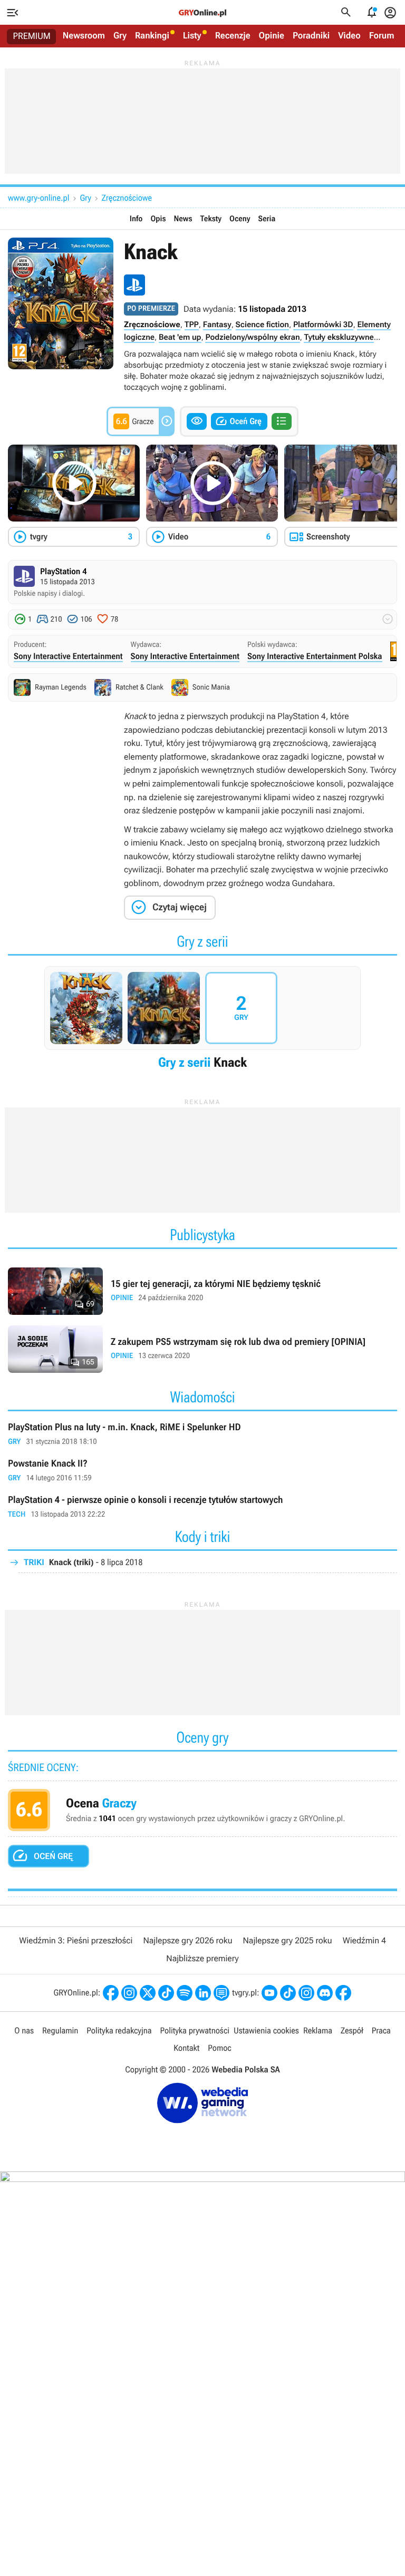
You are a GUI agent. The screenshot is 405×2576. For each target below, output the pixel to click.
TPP (192, 325)
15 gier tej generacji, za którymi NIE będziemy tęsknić (202, 1291)
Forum (382, 36)
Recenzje (233, 36)
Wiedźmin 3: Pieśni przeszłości (76, 1940)
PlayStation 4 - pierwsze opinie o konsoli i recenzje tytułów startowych (202, 1507)
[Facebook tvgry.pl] (343, 1993)
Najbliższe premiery (202, 1958)
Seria (267, 219)
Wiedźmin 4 (364, 1940)
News (183, 219)
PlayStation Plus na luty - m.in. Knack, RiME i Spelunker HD (202, 1435)
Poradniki (311, 36)
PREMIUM (32, 36)
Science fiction (262, 325)
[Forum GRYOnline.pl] (221, 1993)
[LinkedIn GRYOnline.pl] (203, 1993)
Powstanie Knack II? (202, 1471)
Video (349, 36)
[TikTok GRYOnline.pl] (166, 1993)
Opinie (272, 36)
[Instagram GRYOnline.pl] (129, 1993)
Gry (120, 36)
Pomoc (219, 2048)
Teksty (211, 219)
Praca (381, 2031)
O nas (24, 2031)
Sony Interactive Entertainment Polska (315, 656)
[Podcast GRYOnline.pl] (185, 1993)
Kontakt (186, 2048)
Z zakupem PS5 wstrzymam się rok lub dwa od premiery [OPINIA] (202, 1349)
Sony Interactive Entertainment (68, 656)
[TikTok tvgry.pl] (288, 1993)
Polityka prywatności (195, 2031)
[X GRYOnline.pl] (148, 1993)
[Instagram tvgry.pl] (306, 1993)
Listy (192, 36)
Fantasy (217, 325)
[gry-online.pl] (202, 13)
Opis (158, 219)
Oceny (240, 219)
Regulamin (60, 2031)
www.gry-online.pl (38, 198)
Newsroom (84, 36)
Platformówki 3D (323, 325)
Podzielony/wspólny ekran (252, 337)
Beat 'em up (180, 337)
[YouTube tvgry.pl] (269, 1993)
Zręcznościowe (127, 198)
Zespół (352, 2031)
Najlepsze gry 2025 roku (288, 1940)
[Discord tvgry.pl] (325, 1993)
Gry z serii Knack (202, 1021)
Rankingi (152, 36)
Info (136, 219)
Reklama (318, 2031)
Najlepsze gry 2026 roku (187, 1940)
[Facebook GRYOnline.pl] (111, 1993)
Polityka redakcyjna (119, 2031)
